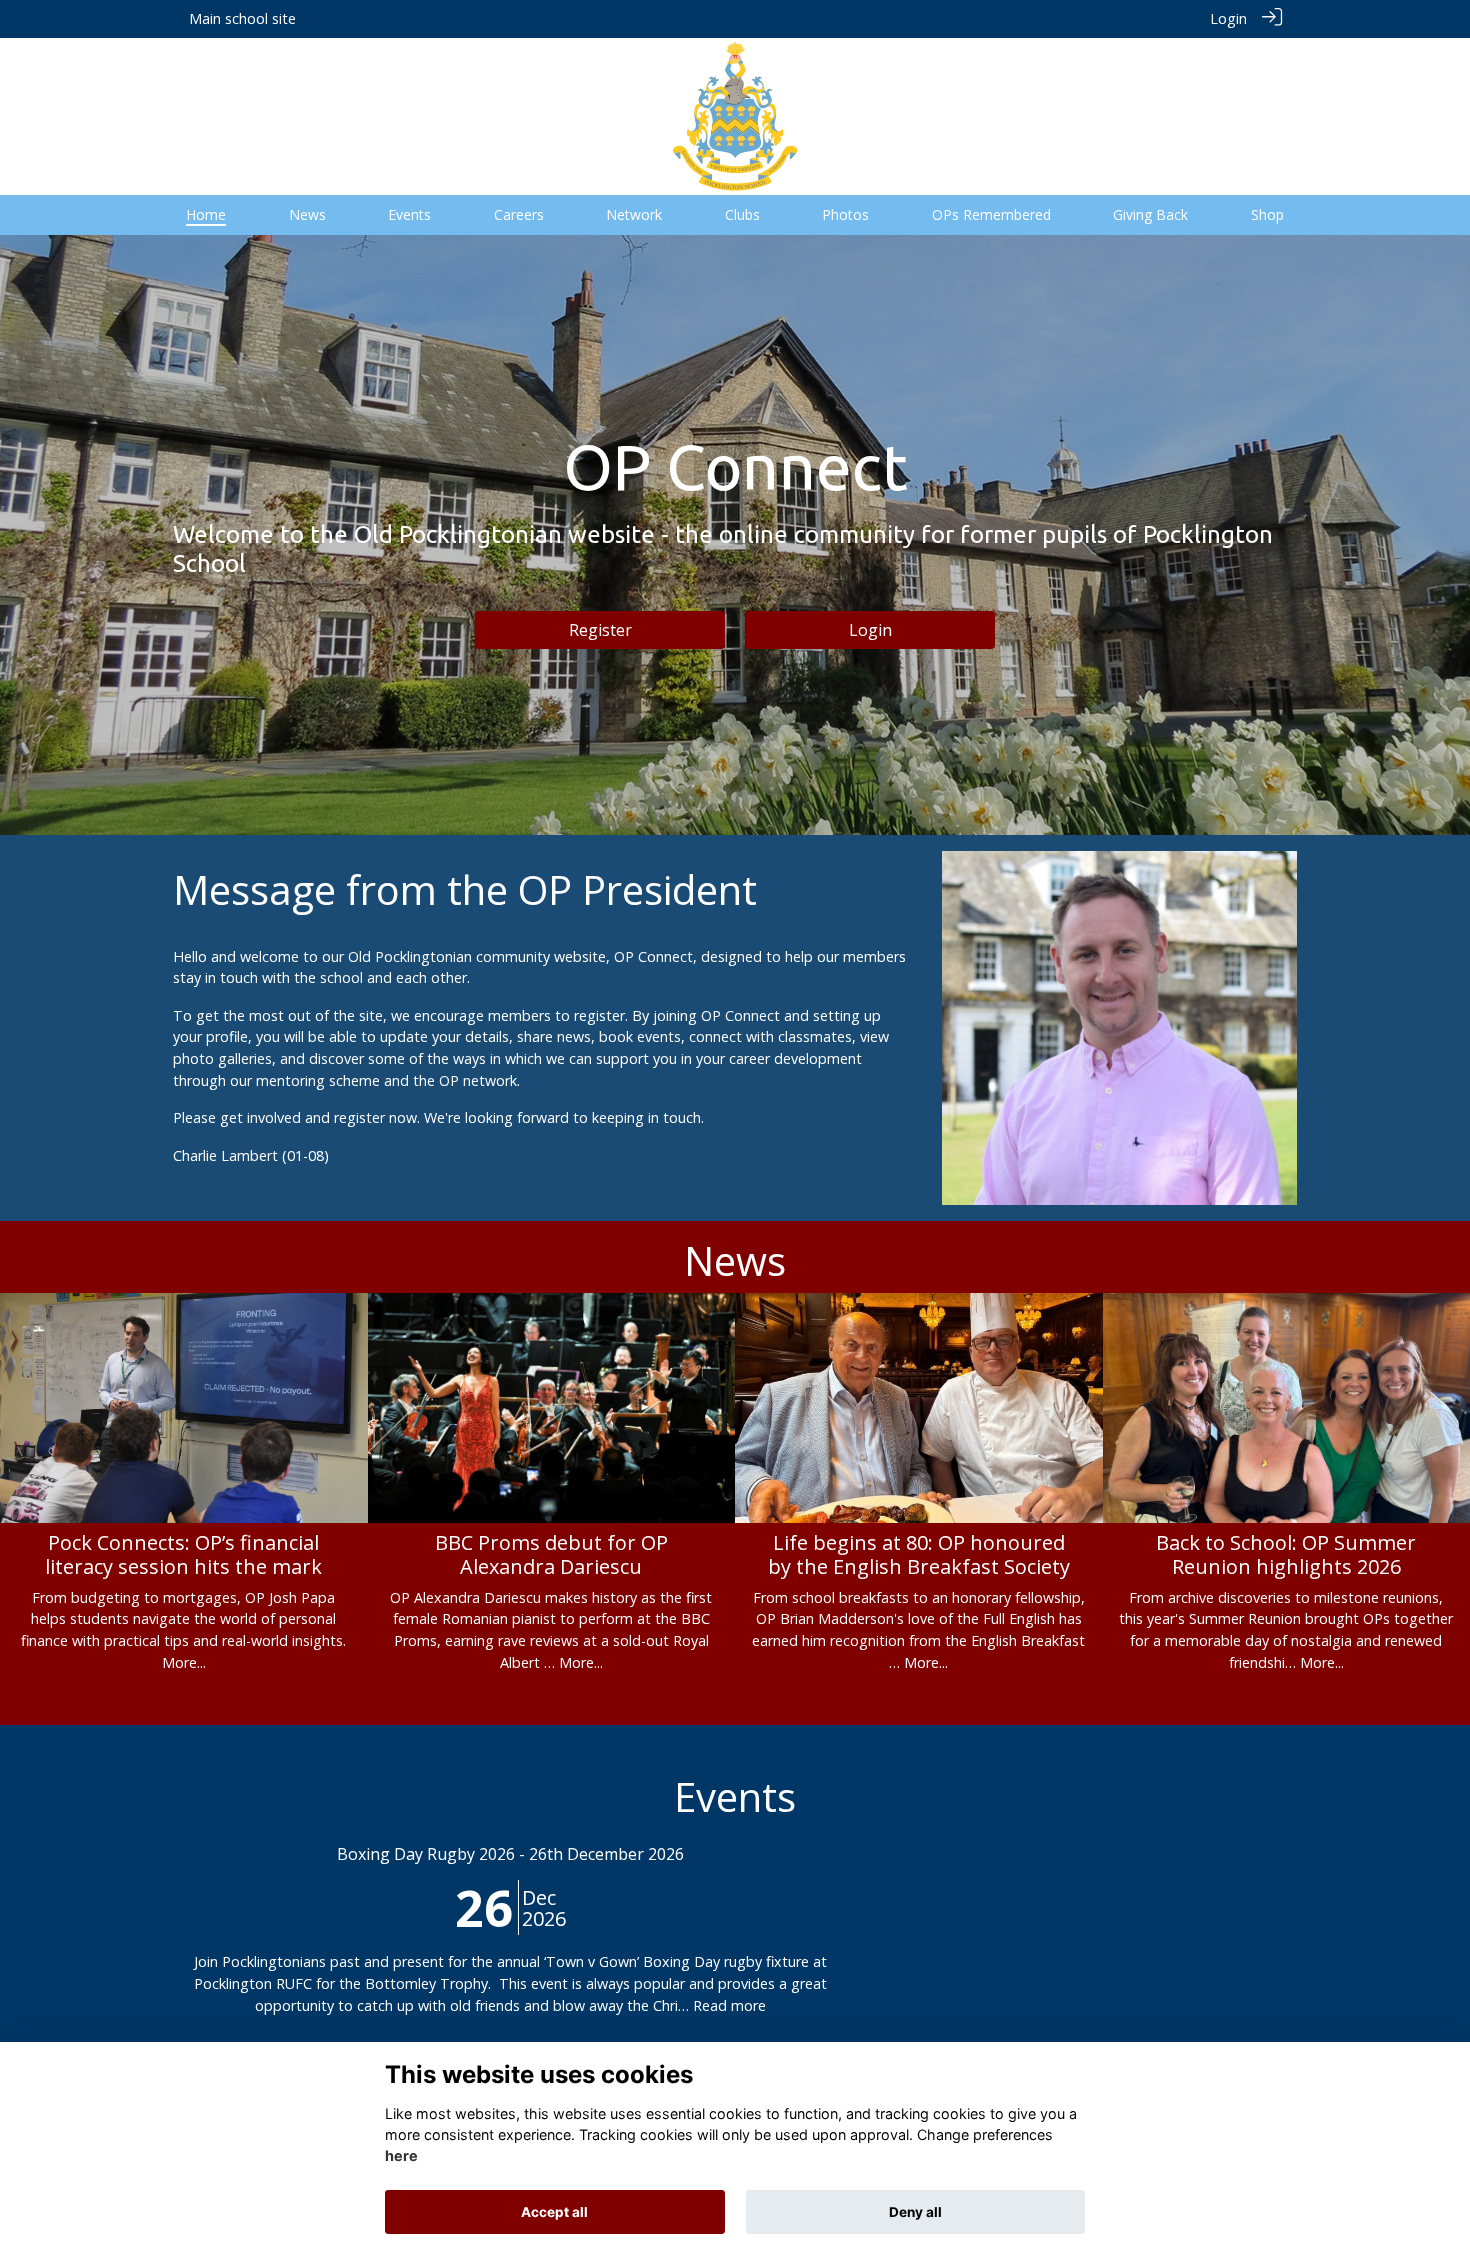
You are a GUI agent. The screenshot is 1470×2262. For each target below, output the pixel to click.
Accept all (554, 2212)
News (735, 1260)
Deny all (915, 2212)
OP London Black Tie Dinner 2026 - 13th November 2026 (735, 1854)
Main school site (242, 18)
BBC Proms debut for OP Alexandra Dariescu (551, 1554)
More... (184, 1662)
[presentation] (27, 1438)
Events (735, 1796)
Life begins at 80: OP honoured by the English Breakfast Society (919, 1554)
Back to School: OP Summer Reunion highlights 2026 (1286, 1554)
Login (1228, 18)
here (401, 2156)
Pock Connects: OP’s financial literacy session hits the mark (183, 1554)
